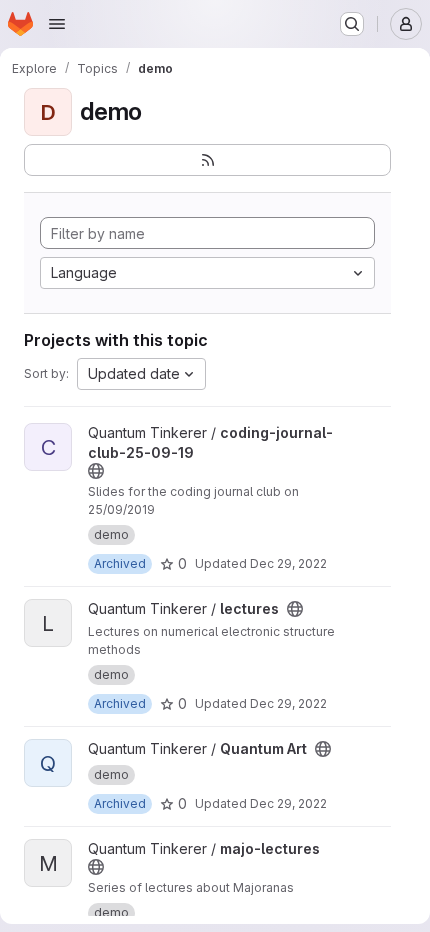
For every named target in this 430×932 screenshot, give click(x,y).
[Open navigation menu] (57, 24)
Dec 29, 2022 (288, 563)
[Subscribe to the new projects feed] (207, 160)
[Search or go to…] (352, 24)
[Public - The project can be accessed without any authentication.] (96, 471)
